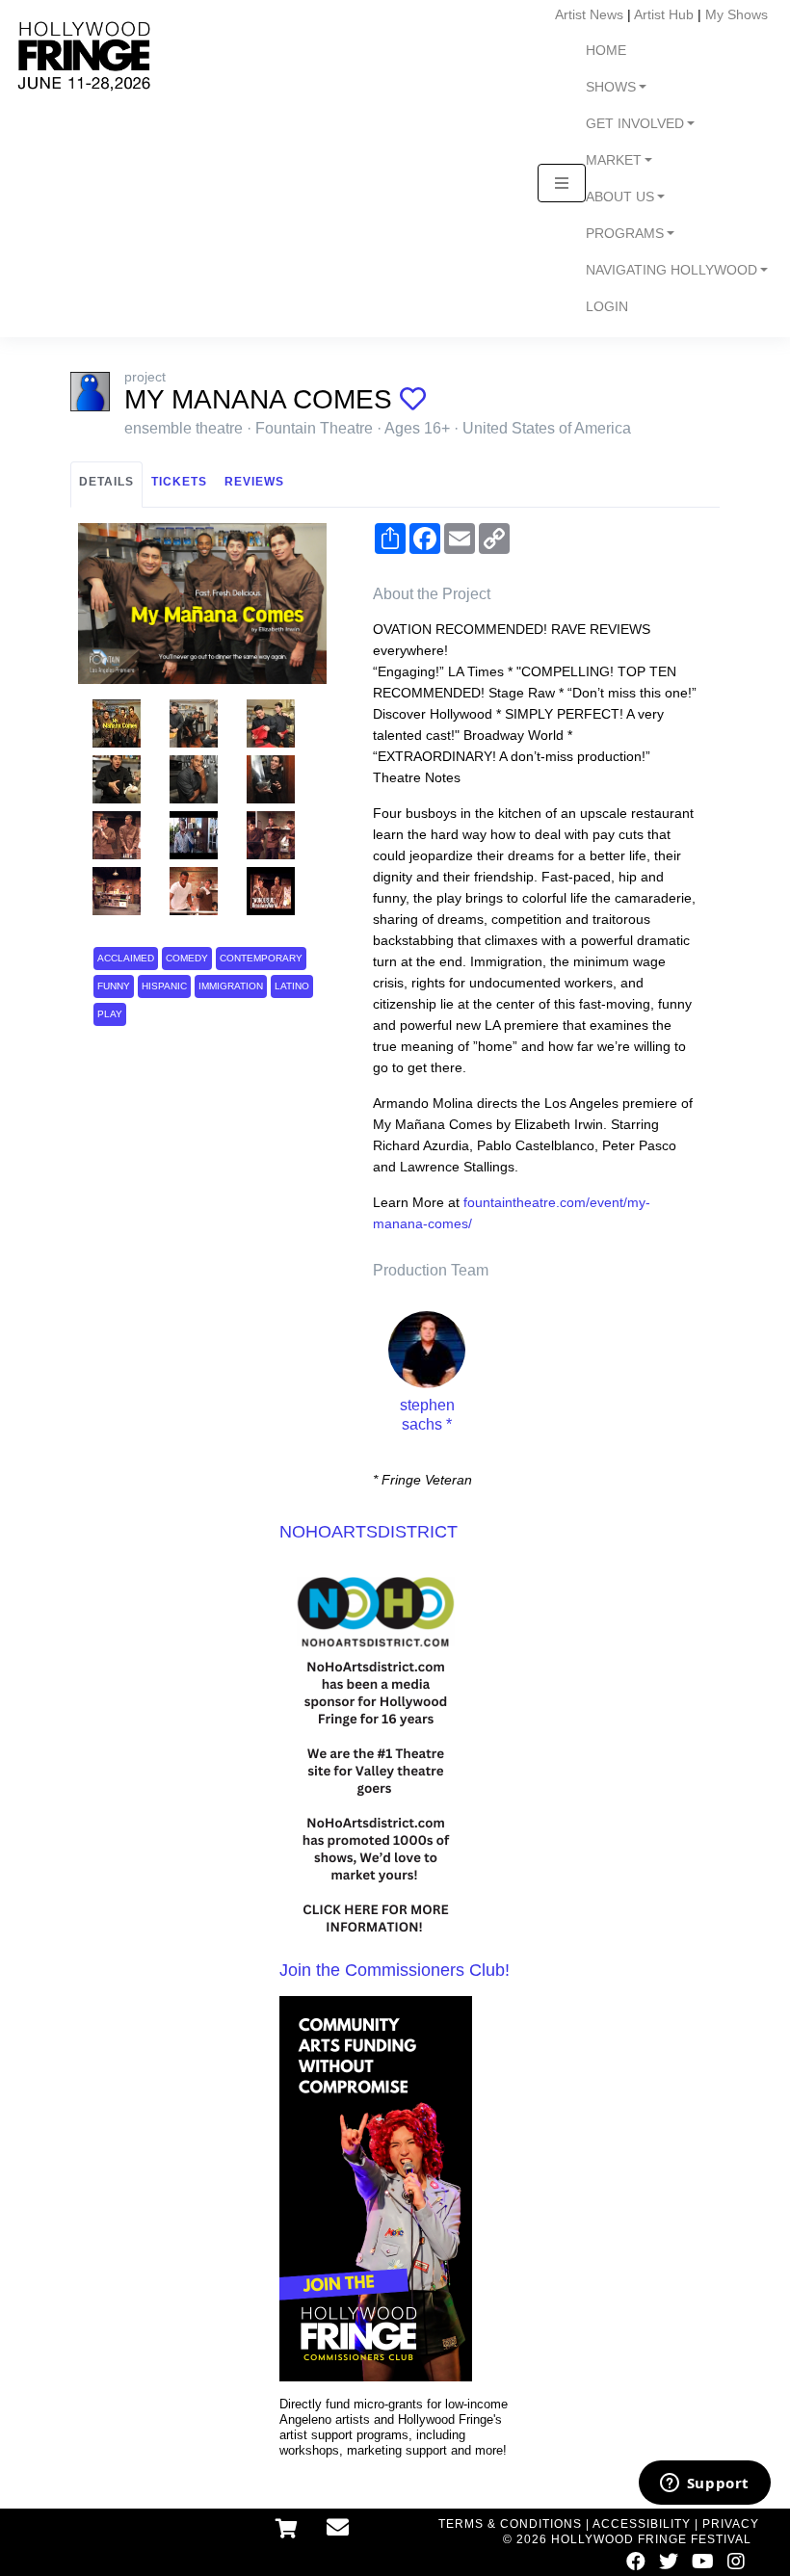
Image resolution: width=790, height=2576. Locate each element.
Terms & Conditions (510, 2524)
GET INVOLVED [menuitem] (635, 124)
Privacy (731, 2524)
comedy (187, 958)
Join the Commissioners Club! (395, 1970)
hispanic (164, 986)
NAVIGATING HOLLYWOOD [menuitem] (671, 270)
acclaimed (126, 958)
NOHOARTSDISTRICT (369, 1532)
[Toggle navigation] (562, 183)
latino (292, 986)
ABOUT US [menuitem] (620, 197)
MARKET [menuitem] (614, 160)
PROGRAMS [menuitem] (625, 234)
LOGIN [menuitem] (607, 307)
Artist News (589, 14)
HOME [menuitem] (606, 51)
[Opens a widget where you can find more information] (704, 2484)
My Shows (737, 14)
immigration (231, 986)
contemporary (261, 958)
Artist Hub (664, 14)
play (110, 1014)
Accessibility (642, 2524)
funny (114, 986)
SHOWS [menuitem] (611, 87)
